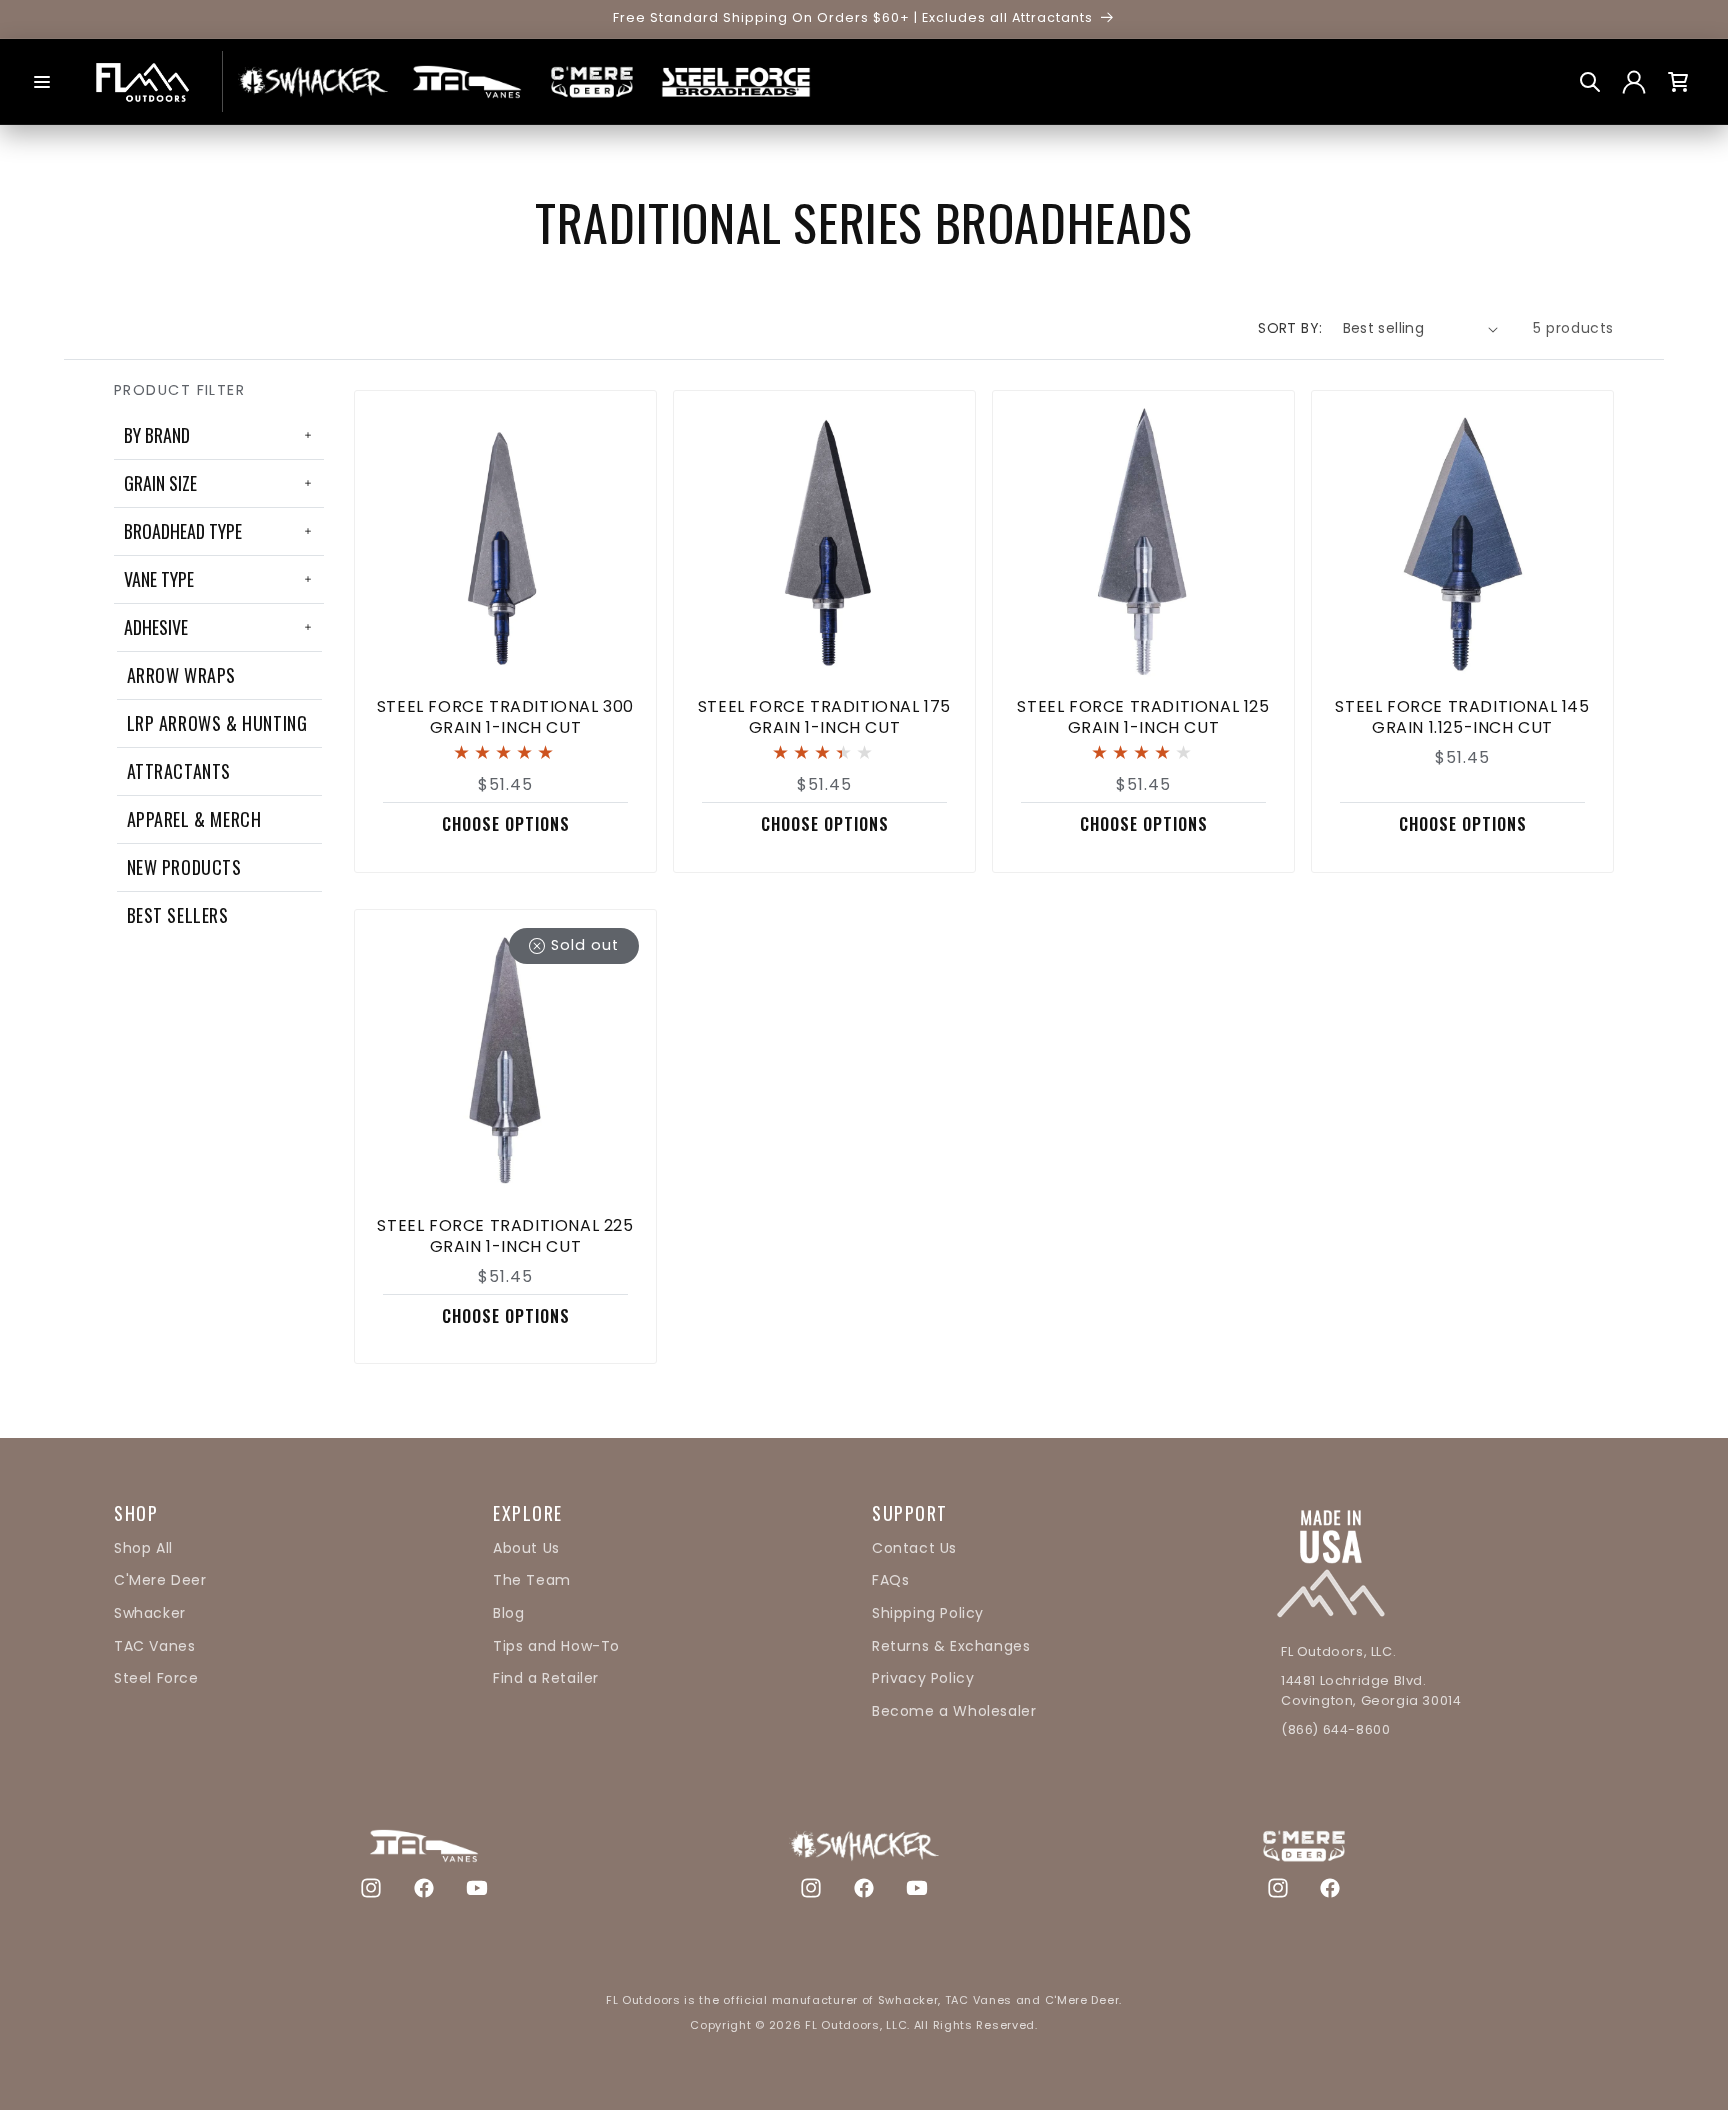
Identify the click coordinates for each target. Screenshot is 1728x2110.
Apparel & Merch (194, 819)
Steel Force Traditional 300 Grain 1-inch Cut (505, 718)
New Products (184, 867)
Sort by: (1290, 328)
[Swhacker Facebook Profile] (864, 1887)
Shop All (143, 1548)
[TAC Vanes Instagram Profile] (371, 1887)
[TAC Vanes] (467, 82)
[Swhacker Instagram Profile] (811, 1887)
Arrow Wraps (182, 675)
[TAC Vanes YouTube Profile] (477, 1887)
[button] (42, 82)
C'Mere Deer (160, 1580)
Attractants (179, 771)
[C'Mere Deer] (592, 82)
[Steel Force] (736, 82)
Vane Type (159, 579)
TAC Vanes (154, 1646)
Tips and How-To (556, 1646)
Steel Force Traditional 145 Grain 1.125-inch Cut (1462, 718)
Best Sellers (178, 915)
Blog (508, 1613)
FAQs (890, 1580)
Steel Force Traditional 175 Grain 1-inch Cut (824, 718)
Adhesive (156, 627)
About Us (526, 1548)
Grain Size (160, 483)
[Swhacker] (313, 82)
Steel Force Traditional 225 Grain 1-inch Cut (505, 1237)
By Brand (157, 435)
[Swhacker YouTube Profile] (917, 1887)
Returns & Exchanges (951, 1646)
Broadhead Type (183, 531)
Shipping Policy (928, 1613)
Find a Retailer (546, 1678)
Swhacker (150, 1613)
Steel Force (156, 1678)
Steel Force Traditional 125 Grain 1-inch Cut (1143, 718)
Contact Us (914, 1548)
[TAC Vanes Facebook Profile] (424, 1887)
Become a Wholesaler (954, 1711)
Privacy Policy (923, 1678)
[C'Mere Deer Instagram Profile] (1278, 1887)
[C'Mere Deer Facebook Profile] (1330, 1887)
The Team (532, 1580)
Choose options (506, 824)
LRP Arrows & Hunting (217, 723)
